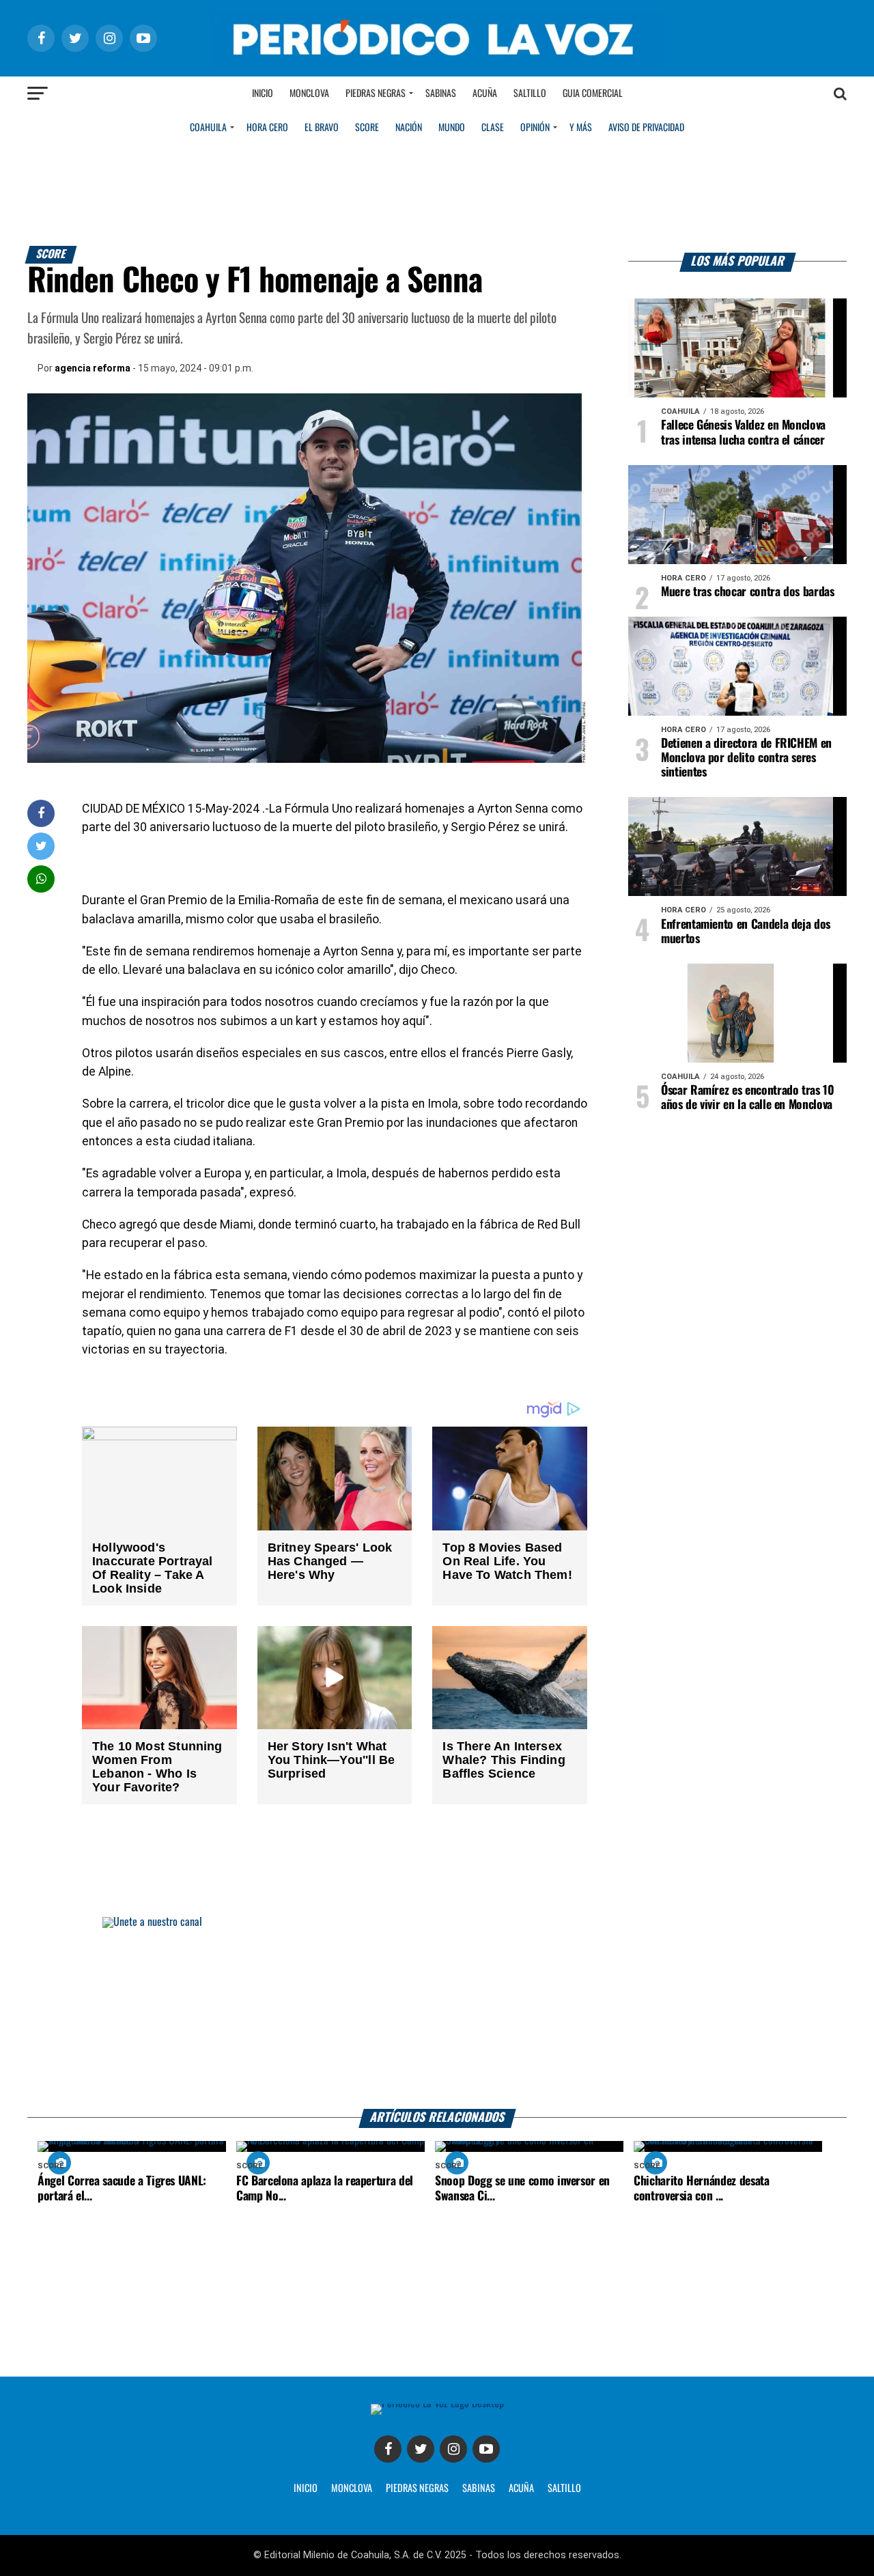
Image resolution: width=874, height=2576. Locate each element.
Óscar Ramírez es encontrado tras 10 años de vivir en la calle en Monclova (748, 1098)
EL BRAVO (322, 128)
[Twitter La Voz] (421, 2449)
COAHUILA (208, 128)
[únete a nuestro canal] (437, 2013)
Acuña (485, 94)
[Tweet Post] (41, 846)
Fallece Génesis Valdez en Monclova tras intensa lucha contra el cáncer (743, 433)
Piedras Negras (376, 94)
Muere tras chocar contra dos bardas (748, 592)
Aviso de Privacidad (646, 128)
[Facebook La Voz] (388, 2449)
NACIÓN (409, 128)
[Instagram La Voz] (453, 2449)
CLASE (493, 128)
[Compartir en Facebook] (41, 813)
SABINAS (479, 2489)
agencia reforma (93, 368)
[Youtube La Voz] (486, 2449)
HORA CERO (267, 128)
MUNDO (452, 128)
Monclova (309, 94)
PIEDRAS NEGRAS (417, 2489)
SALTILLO (564, 2489)
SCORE (367, 128)
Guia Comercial (593, 94)
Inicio (263, 94)
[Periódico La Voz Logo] (437, 62)
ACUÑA (521, 2489)
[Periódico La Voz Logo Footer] (437, 2404)
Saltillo (530, 94)
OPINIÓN (535, 128)
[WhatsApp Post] (41, 879)
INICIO (306, 2489)
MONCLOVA (352, 2489)
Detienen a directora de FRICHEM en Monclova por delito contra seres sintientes (746, 758)
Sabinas (441, 94)
